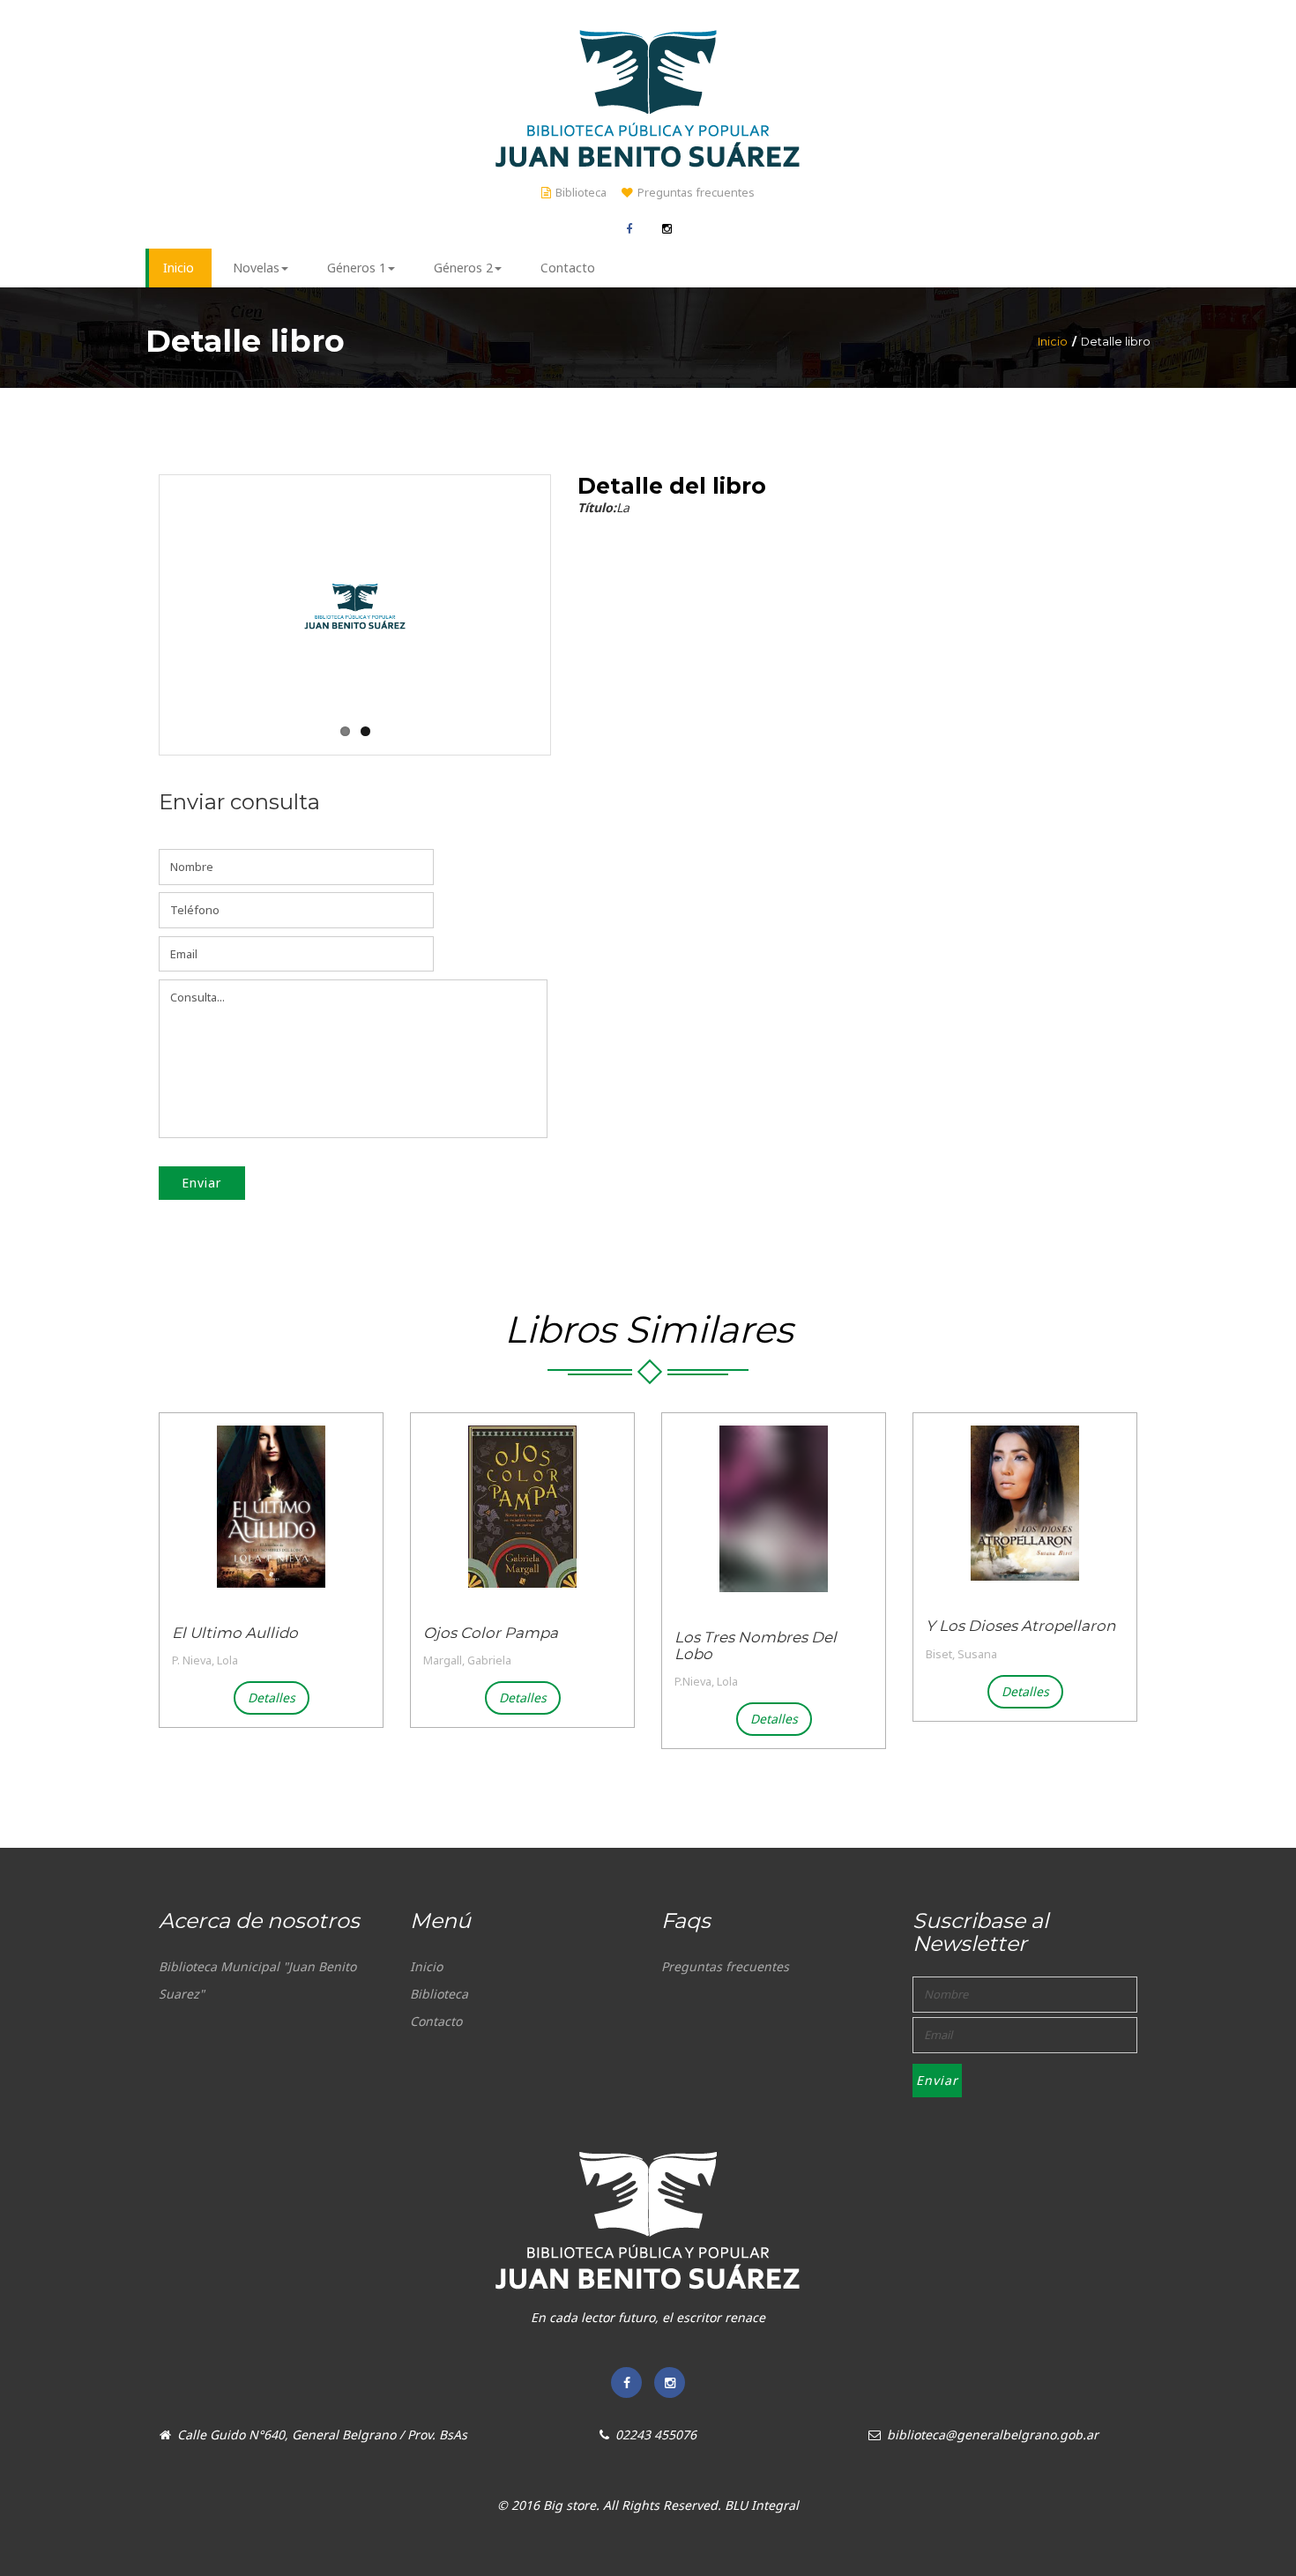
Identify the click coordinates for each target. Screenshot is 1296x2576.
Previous (161, 587)
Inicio (1053, 342)
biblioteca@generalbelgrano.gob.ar (993, 2435)
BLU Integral (762, 2505)
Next (548, 587)
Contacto (436, 2021)
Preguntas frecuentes (696, 193)
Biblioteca (581, 193)
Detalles (272, 1697)
